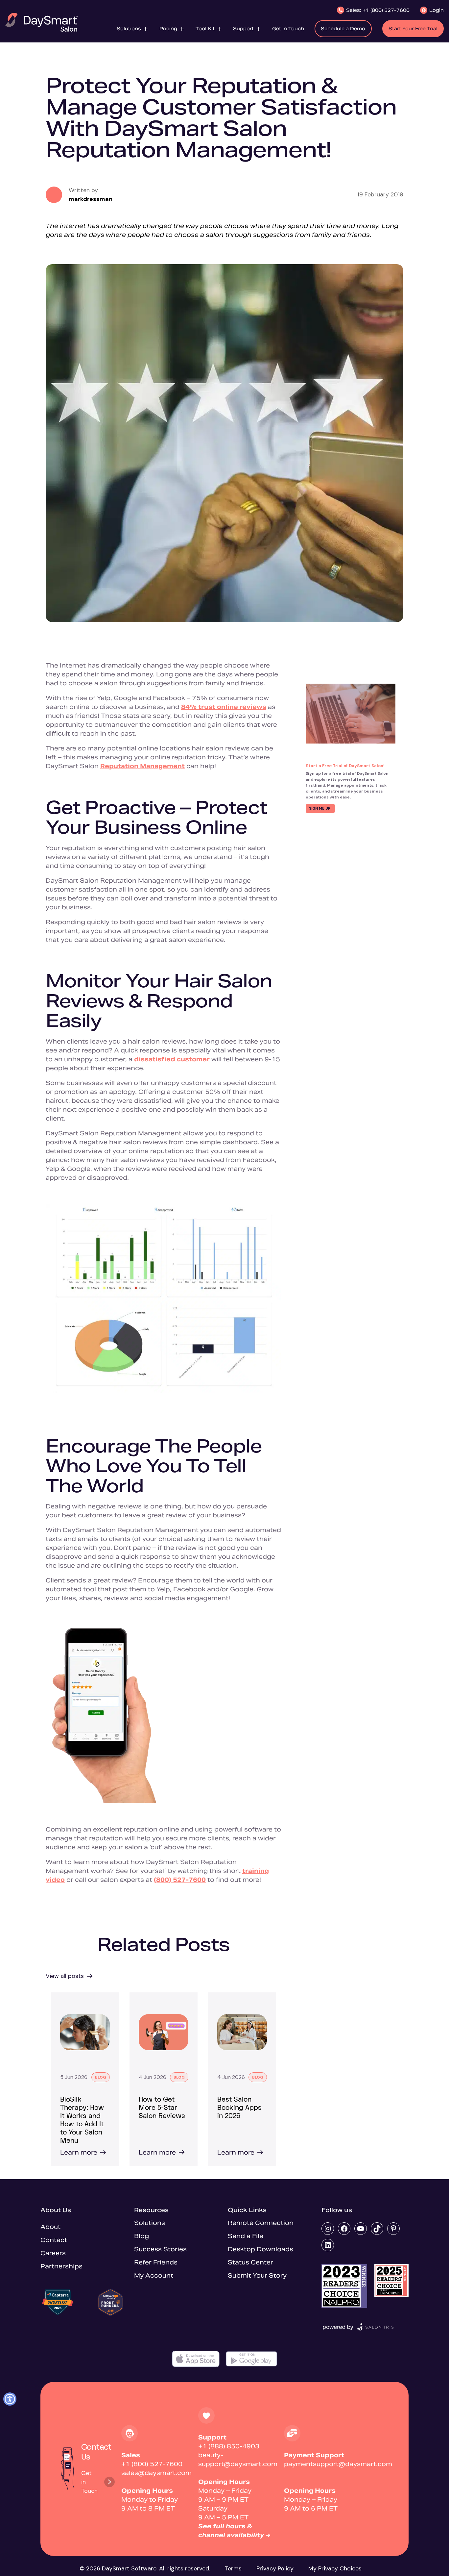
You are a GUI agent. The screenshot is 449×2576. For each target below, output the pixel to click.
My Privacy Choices (335, 2568)
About (50, 2227)
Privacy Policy (275, 2568)
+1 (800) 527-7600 (152, 2464)
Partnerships (61, 2266)
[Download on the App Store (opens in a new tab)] (196, 2359)
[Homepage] (42, 22)
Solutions (150, 2223)
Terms (233, 2568)
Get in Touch (89, 2482)
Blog (142, 2236)
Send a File (246, 2236)
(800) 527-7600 (180, 1880)
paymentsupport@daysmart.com (338, 2464)
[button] (133, 28)
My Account (154, 2275)
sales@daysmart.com (156, 2473)
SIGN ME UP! (320, 808)
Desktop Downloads (260, 2249)
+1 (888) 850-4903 (229, 2446)
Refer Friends (156, 2262)
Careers (53, 2253)
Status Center (250, 2262)
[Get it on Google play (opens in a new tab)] (251, 2359)
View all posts (65, 1976)
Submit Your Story (257, 2275)
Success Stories (160, 2249)
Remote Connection (261, 2223)
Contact (54, 2240)
